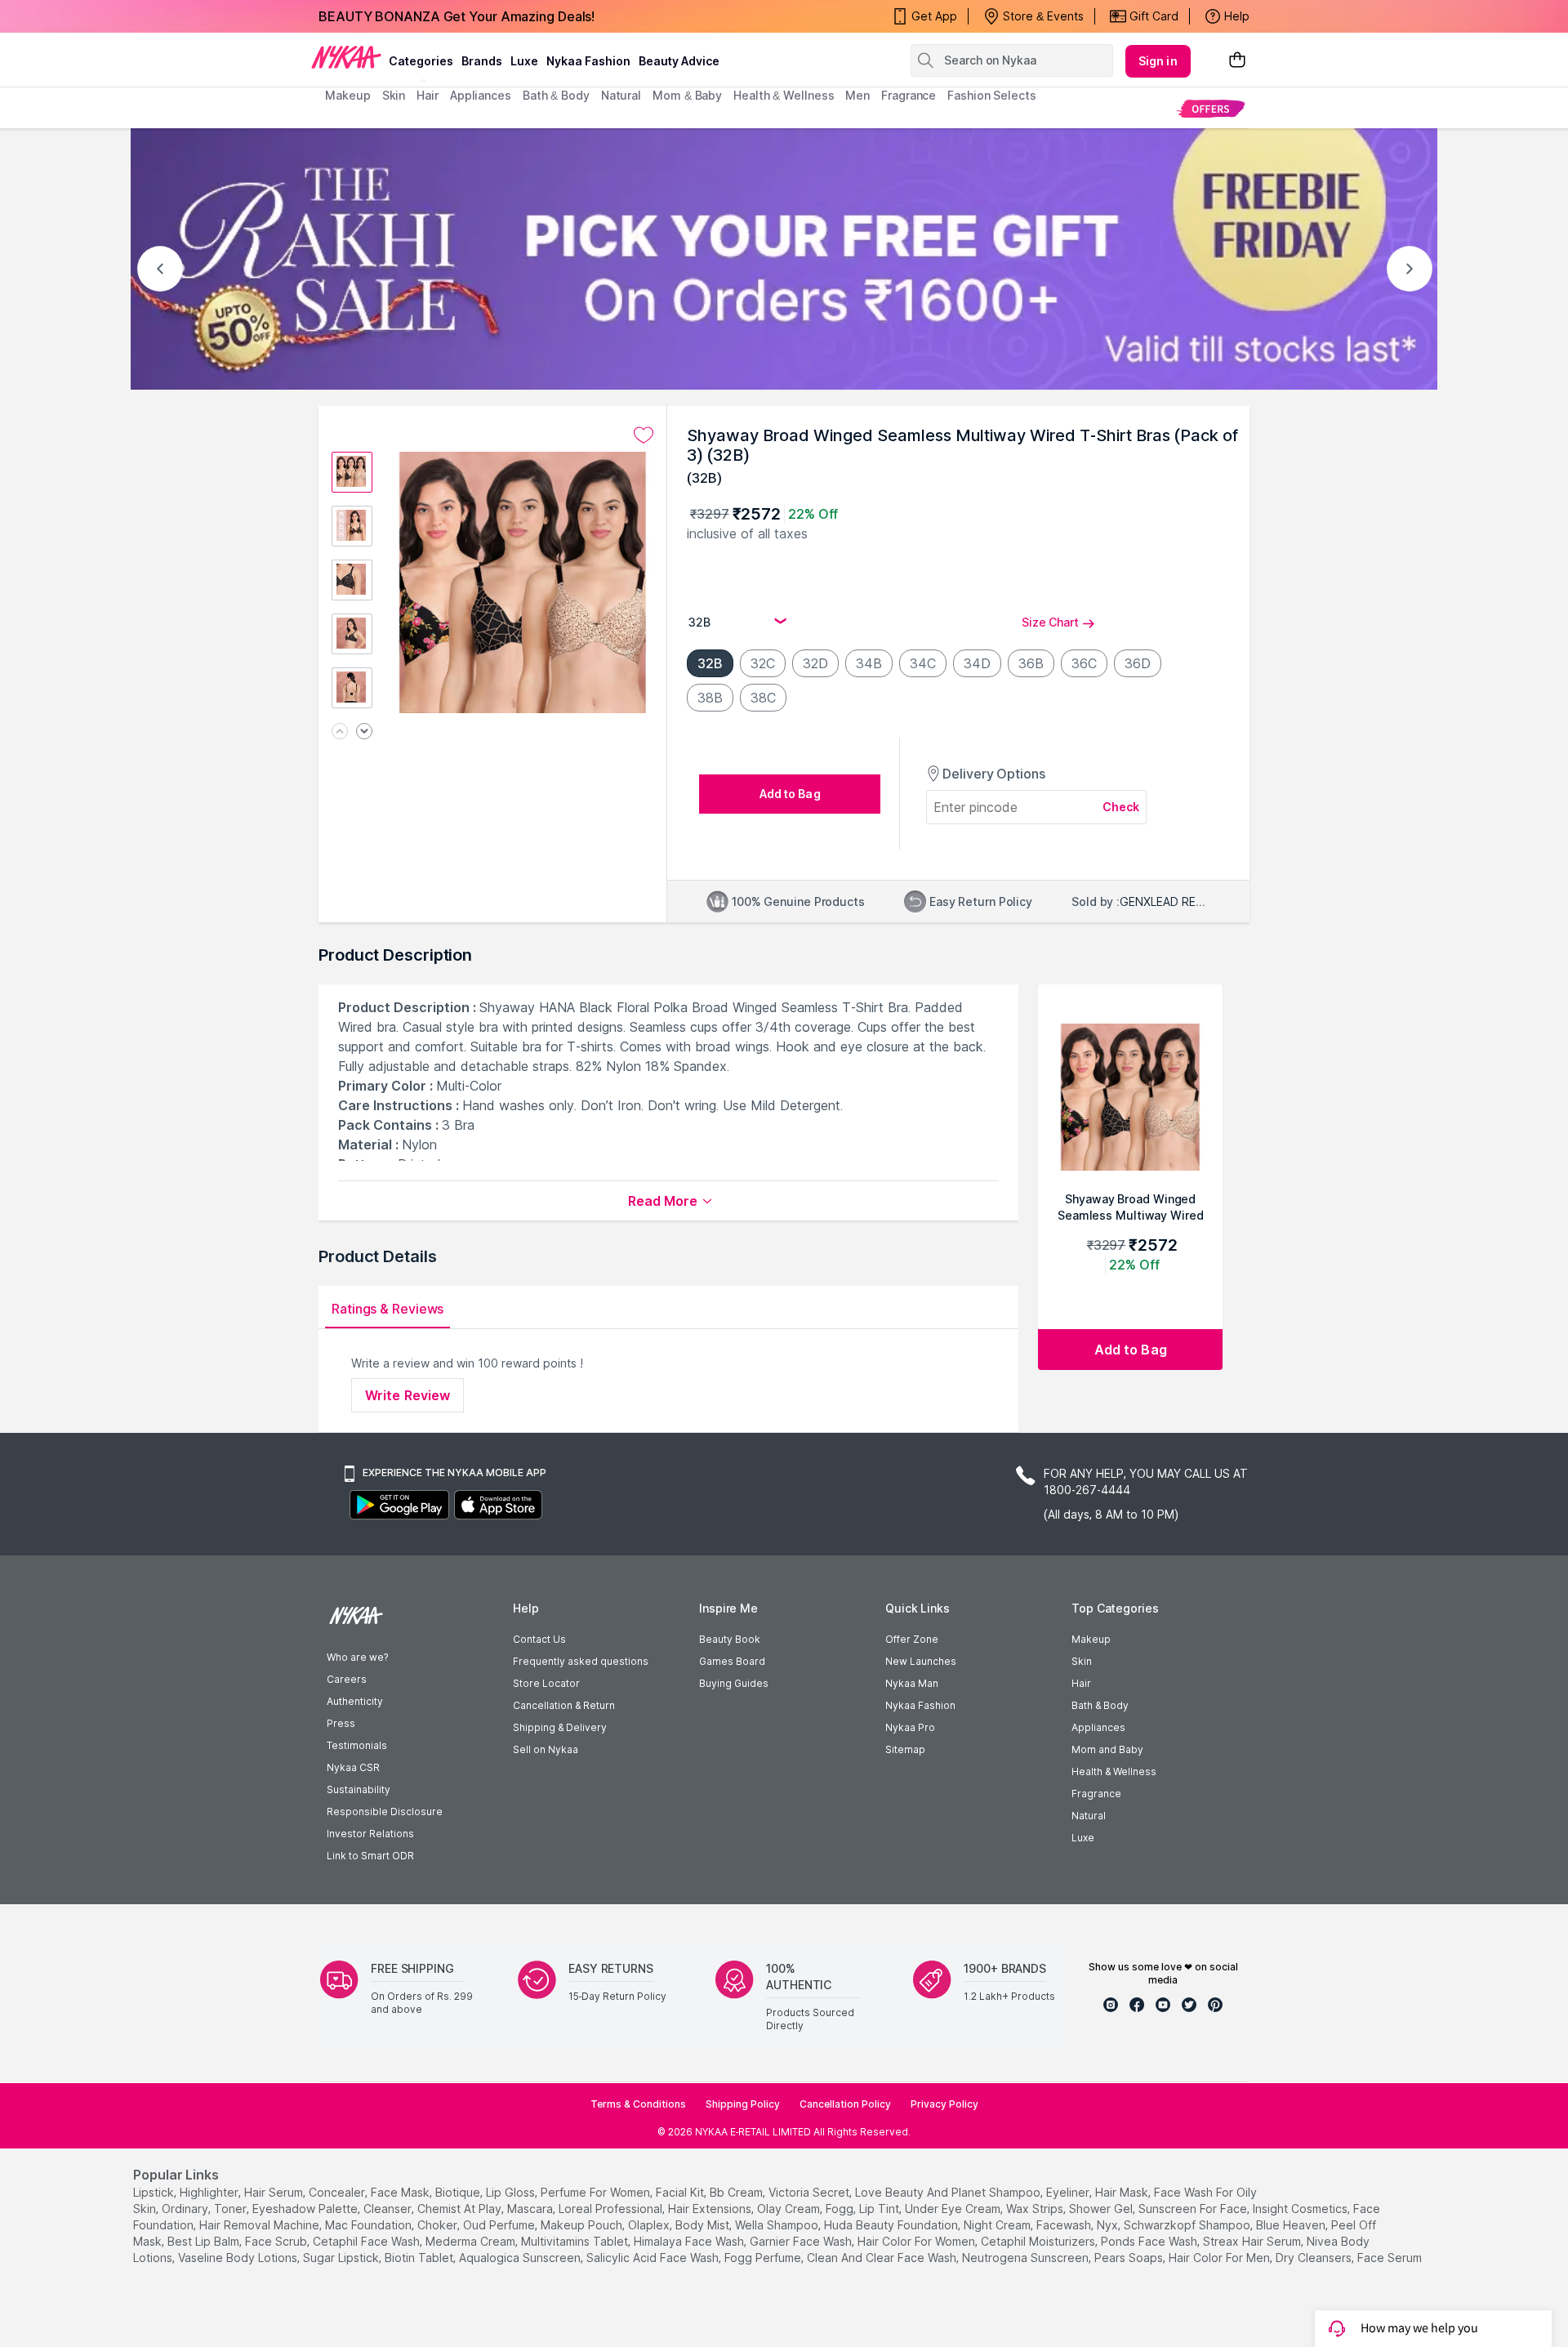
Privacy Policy (944, 2104)
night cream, (998, 2225)
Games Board (732, 1661)
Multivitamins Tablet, (576, 2241)
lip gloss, (512, 2192)
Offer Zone (912, 1639)
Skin (1082, 1661)
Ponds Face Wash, (1150, 2241)
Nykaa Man (912, 1683)
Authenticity (355, 1701)
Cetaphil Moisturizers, (1039, 2241)
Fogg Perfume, (764, 2258)
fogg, (841, 2209)
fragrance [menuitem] (909, 95)
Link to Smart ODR (370, 1856)
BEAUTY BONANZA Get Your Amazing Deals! (457, 16)
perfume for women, (597, 2192)
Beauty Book (730, 1639)
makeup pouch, (583, 2225)
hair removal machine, (261, 2225)
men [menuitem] (857, 95)
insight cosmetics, (1301, 2209)
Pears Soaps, (1130, 2258)
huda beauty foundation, (892, 2225)
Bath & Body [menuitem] (556, 95)
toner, (232, 2209)
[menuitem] (1211, 108)
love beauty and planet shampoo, (949, 2192)
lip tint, (880, 2209)
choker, (439, 2225)
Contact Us (539, 1639)
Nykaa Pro (910, 1727)
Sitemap (905, 1749)
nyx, (1109, 2225)
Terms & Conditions (638, 2104)
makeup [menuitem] (347, 95)
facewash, (1065, 2225)
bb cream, (737, 2192)
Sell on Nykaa (546, 1749)
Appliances (1098, 1727)
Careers (347, 1679)
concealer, (338, 2192)
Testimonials (357, 1745)
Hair (1081, 1683)
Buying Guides (734, 1683)
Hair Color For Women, (918, 2241)
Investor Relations (370, 1834)
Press (341, 1723)
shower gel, (1102, 2209)
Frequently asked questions (581, 1661)
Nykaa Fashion (588, 61)
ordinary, (186, 2209)
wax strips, (1036, 2209)
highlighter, (210, 2192)
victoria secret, (810, 2192)
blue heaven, (1292, 2225)
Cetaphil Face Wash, (367, 2241)
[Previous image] (340, 732)
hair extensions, (711, 2209)
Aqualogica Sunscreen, (521, 2258)
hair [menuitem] (428, 95)
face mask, (401, 2192)
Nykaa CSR (353, 1767)
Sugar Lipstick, (342, 2258)
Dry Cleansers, (1315, 2258)
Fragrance (1096, 1794)
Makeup (1091, 1639)
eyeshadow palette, (306, 2209)
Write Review (408, 1395)
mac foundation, (370, 2225)
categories (421, 61)
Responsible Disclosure (385, 1812)
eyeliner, (1069, 2192)
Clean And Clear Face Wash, (883, 2258)
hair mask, (1123, 2192)
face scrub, (277, 2241)
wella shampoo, (778, 2225)
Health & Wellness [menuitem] (784, 95)
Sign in (1158, 61)
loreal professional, (612, 2209)
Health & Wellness (1114, 1771)
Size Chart (1050, 622)
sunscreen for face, (1194, 2209)
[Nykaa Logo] (346, 56)
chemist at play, (461, 2209)
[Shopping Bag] (1237, 61)
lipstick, (155, 2192)
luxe (524, 61)
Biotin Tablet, (420, 2258)
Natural (1089, 1816)
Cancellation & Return (564, 1705)
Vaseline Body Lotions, (239, 2258)
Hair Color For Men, (1221, 2258)
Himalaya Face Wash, (690, 2241)
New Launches (921, 1661)
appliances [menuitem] (481, 95)
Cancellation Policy (845, 2104)
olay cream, (790, 2209)
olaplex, (650, 2225)
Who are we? (357, 1657)
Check (1121, 807)
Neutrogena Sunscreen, (1027, 2258)
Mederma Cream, (472, 2241)
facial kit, (681, 2192)
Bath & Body (1100, 1705)
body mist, (704, 2225)
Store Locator (546, 1683)
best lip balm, (205, 2241)
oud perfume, (500, 2225)
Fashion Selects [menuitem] (992, 95)
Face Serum (1390, 2258)
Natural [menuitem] (621, 95)
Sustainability (359, 1789)
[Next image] (364, 732)
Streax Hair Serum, (1253, 2241)
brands (482, 61)
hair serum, (275, 2192)
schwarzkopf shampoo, (1188, 2225)
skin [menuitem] (394, 95)
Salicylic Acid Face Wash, (654, 2258)
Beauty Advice (679, 61)
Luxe (1083, 1838)
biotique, (459, 2192)
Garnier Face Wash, (802, 2241)
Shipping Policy (743, 2104)
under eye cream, (954, 2209)
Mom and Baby (1107, 1749)
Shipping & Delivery (560, 1727)
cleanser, (389, 2209)
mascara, (531, 2209)
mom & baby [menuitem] (687, 95)
